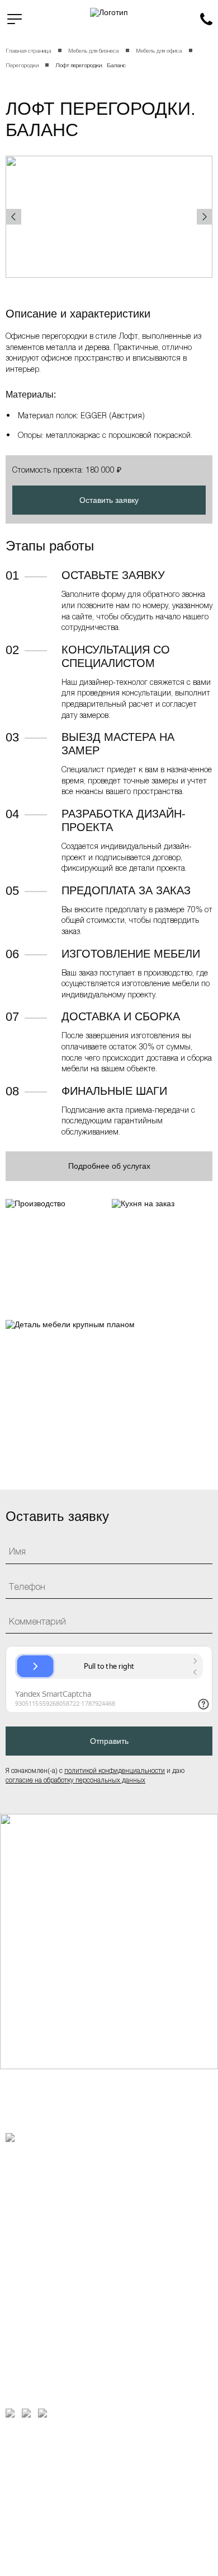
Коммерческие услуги (51, 2227)
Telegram (42, 2413)
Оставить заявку (109, 500)
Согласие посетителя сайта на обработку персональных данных (37, 2519)
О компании (30, 2162)
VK (26, 2413)
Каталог (22, 2184)
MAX (10, 2413)
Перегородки (22, 65)
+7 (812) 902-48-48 (206, 19)
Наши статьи (32, 2249)
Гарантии (22, 2446)
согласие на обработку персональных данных (75, 1780)
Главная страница (29, 50)
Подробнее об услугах (109, 1166)
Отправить (109, 1741)
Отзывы (22, 2292)
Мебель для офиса (159, 50)
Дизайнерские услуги (50, 2206)
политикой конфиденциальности (115, 1770)
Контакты (25, 2271)
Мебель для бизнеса (94, 50)
